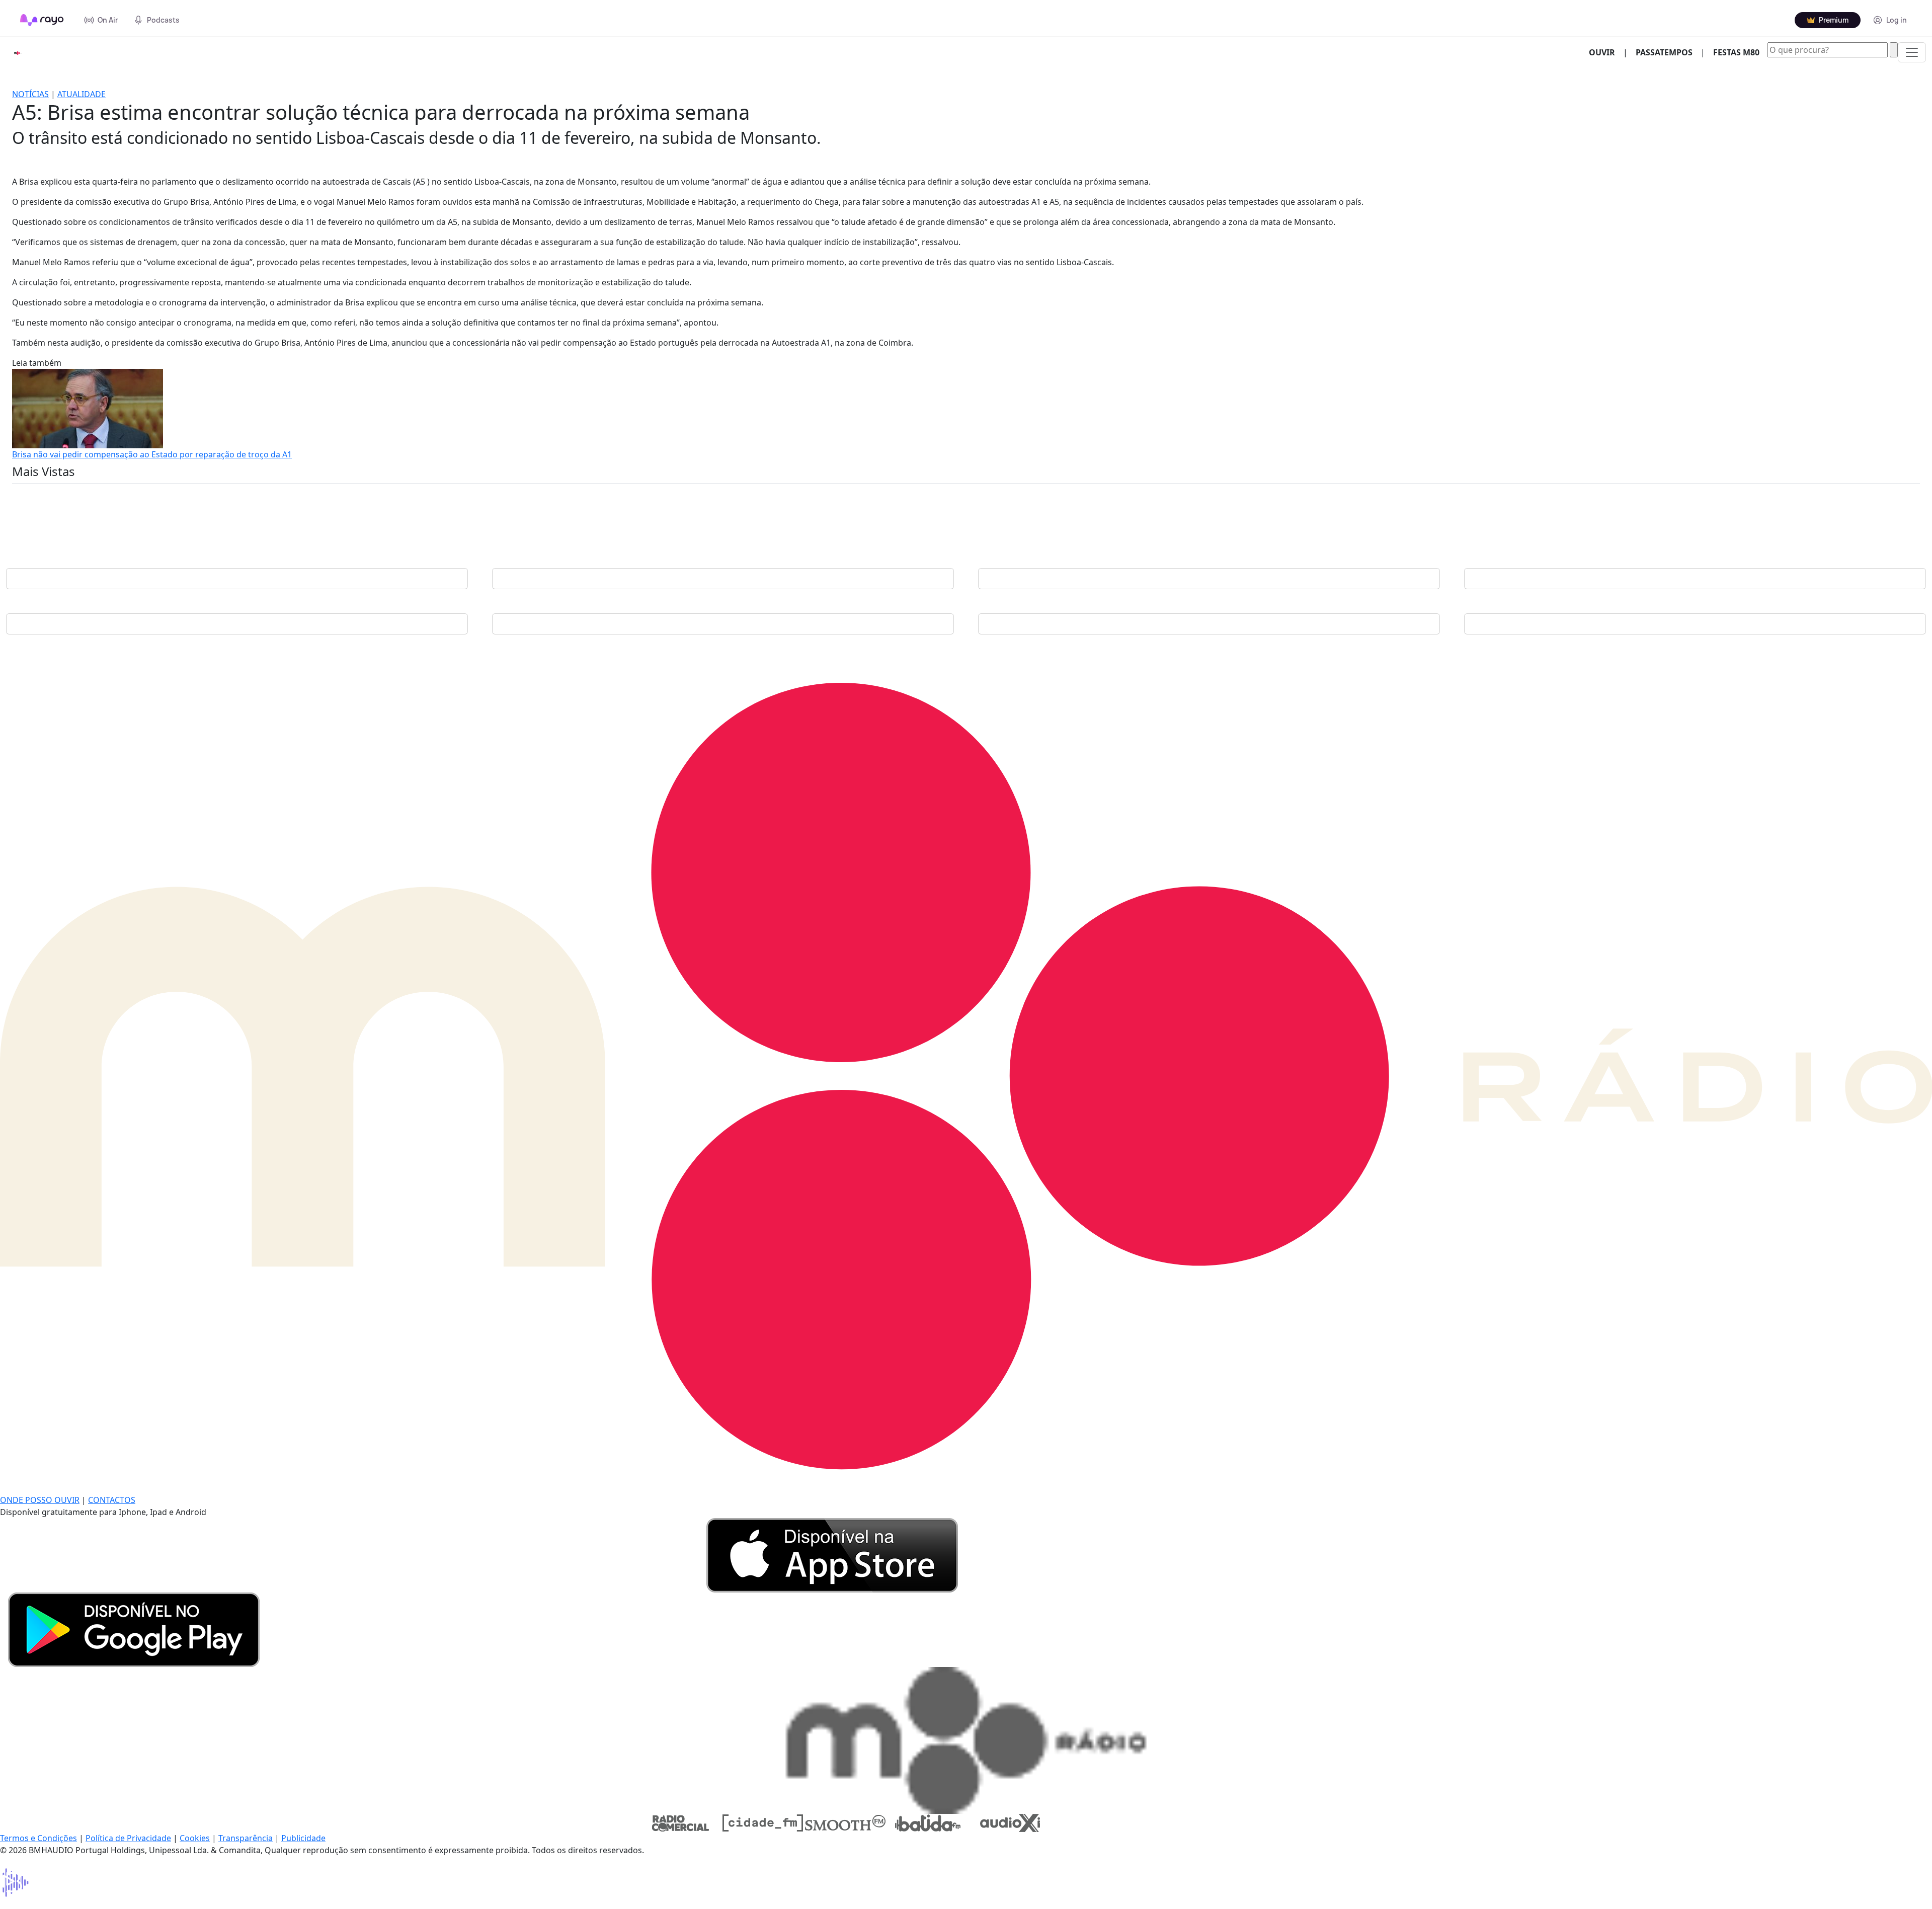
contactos (112, 1500)
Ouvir (1606, 52)
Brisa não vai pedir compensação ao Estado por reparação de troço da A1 (152, 454)
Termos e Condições (38, 1838)
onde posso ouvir (40, 1500)
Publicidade (303, 1838)
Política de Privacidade (128, 1838)
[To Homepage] (42, 20)
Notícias (30, 94)
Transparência (246, 1838)
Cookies (195, 1838)
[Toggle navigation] (1912, 52)
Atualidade (82, 94)
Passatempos (1664, 52)
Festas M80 (1736, 52)
